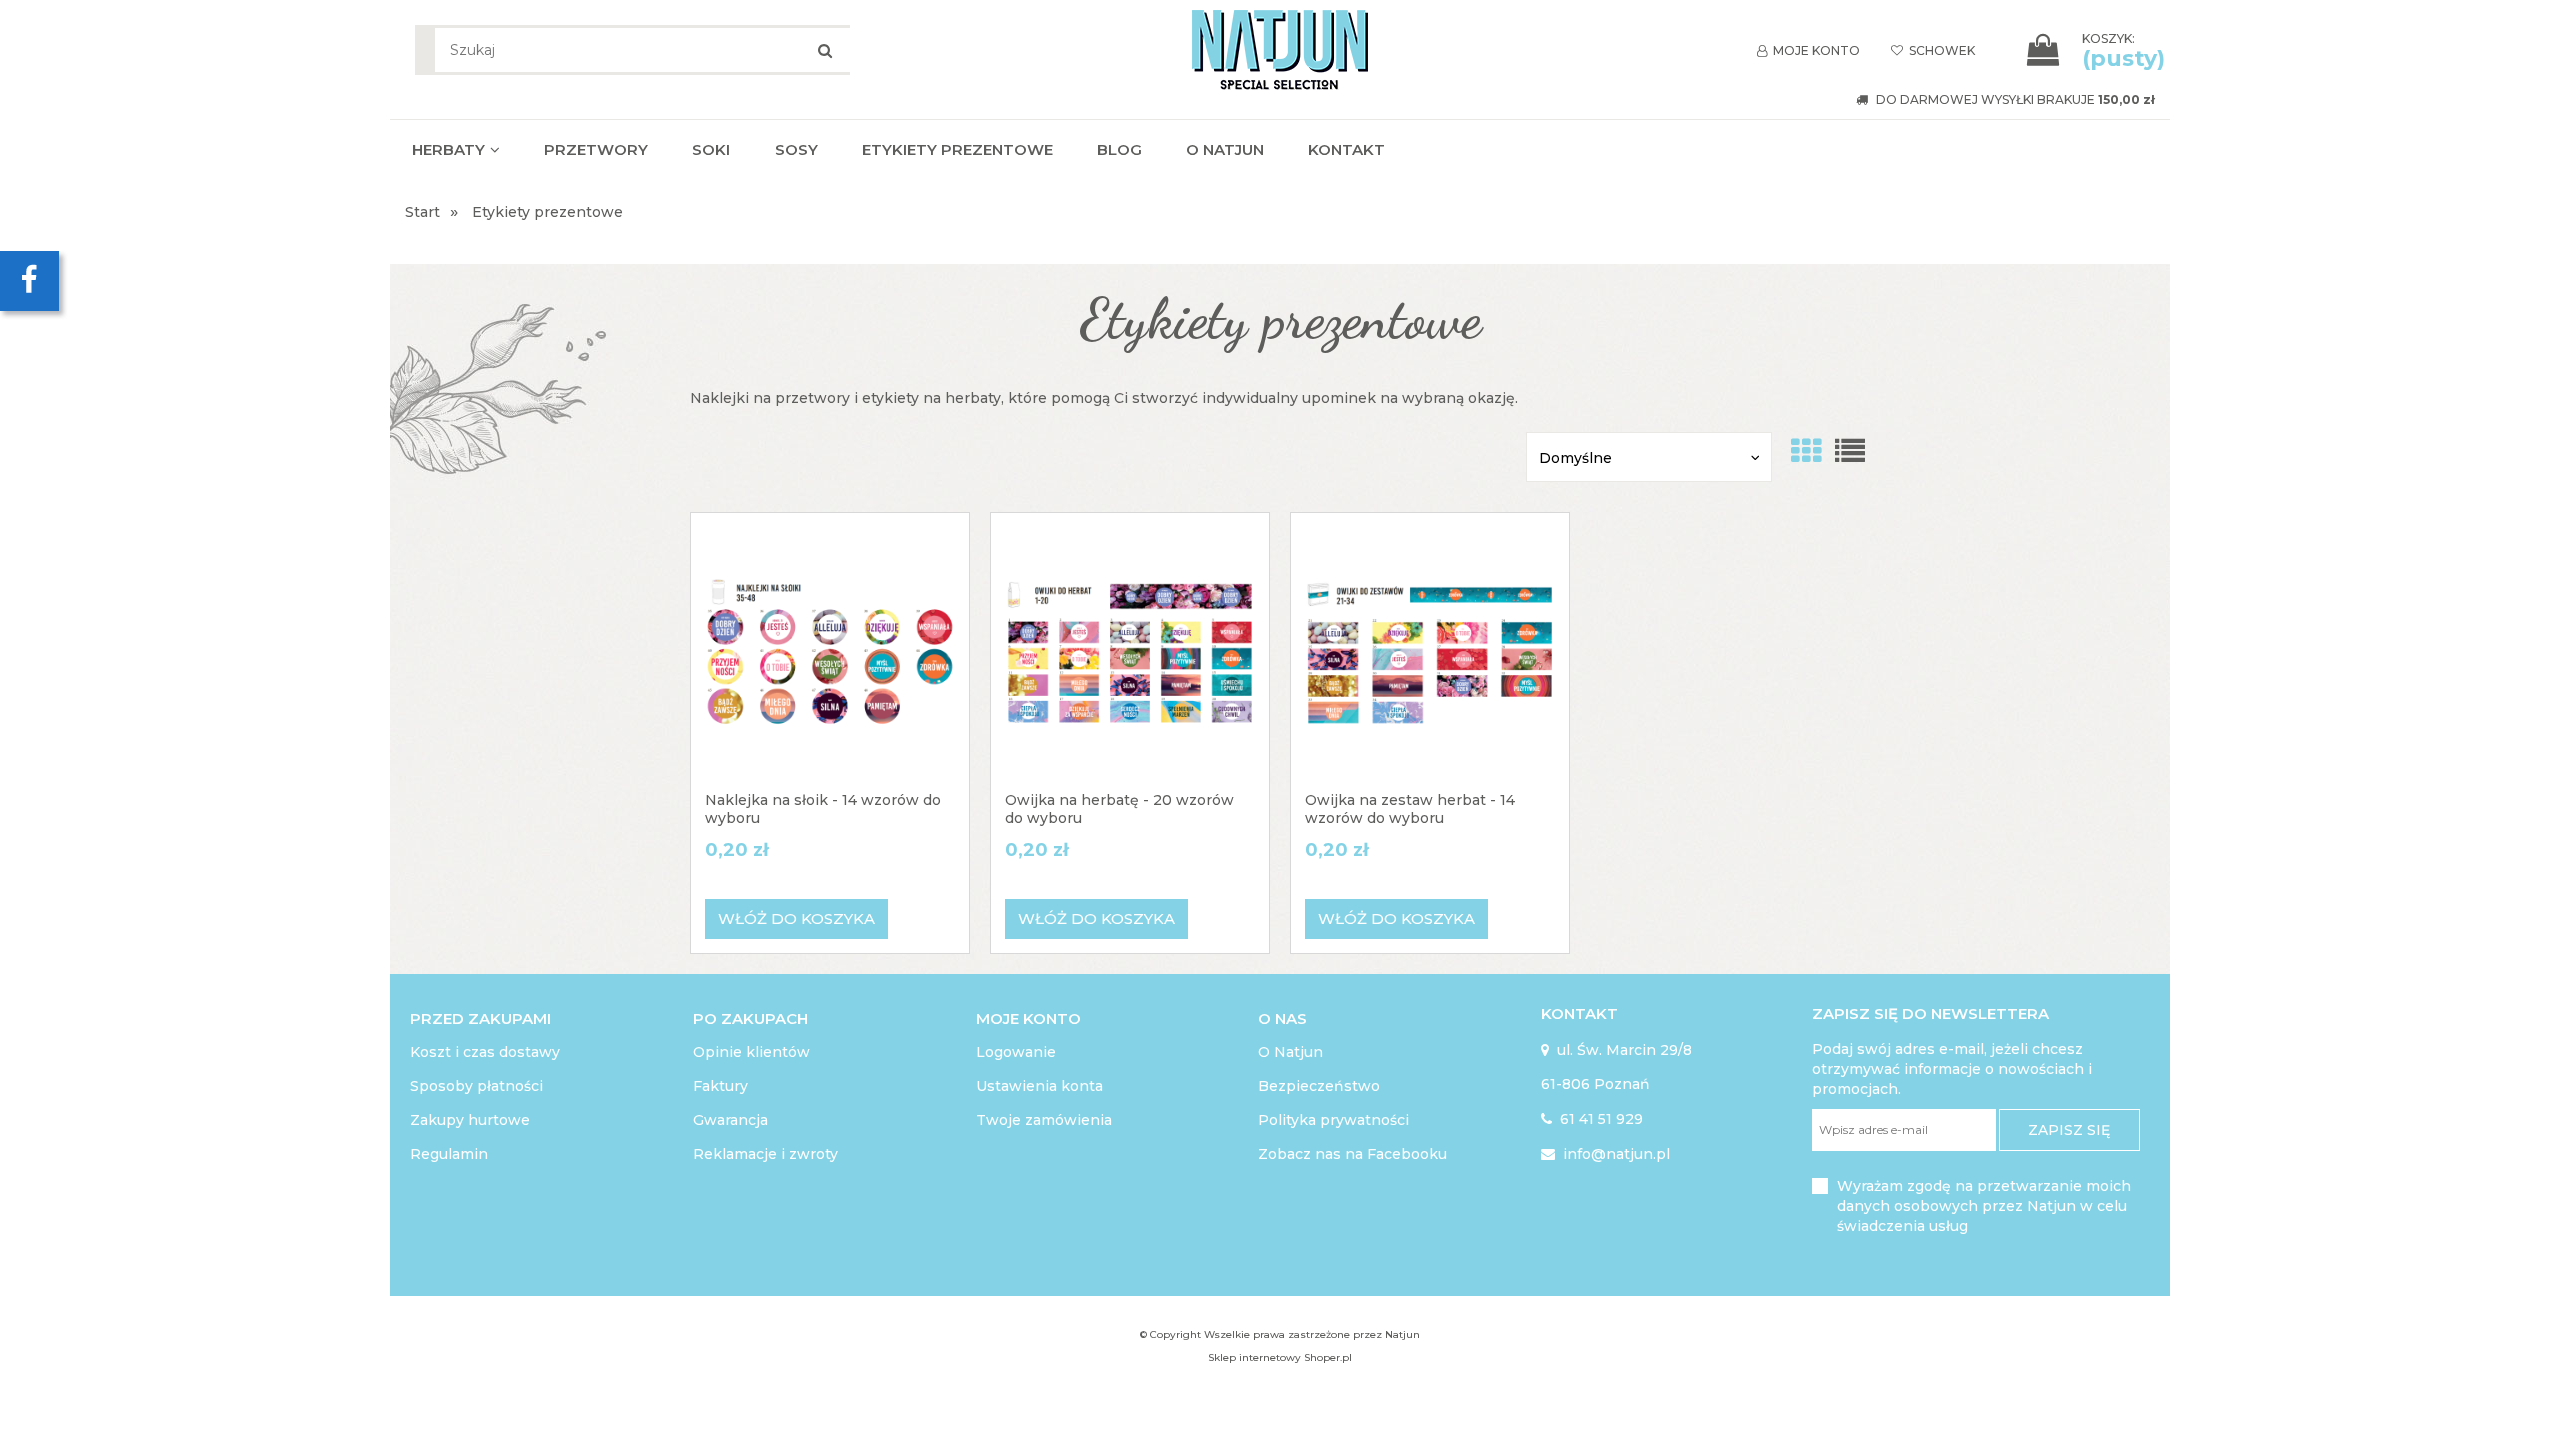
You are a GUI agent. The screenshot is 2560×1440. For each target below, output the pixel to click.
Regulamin (449, 1154)
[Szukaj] (825, 50)
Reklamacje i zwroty (765, 1154)
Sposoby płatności (476, 1086)
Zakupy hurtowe (470, 1120)
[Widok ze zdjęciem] (1806, 451)
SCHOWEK (1933, 50)
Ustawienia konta (1039, 1086)
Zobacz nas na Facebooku (1352, 1154)
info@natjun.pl (1605, 1154)
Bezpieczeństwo (1319, 1086)
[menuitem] (456, 149)
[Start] (1280, 47)
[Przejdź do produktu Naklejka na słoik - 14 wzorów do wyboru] (830, 652)
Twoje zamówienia (1044, 1120)
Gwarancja (730, 1120)
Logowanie (1016, 1052)
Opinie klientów (751, 1052)
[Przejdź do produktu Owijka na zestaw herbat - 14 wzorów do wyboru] (1430, 652)
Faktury (720, 1086)
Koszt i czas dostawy (485, 1052)
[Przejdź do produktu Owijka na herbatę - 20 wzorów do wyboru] (1130, 652)
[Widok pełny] (1850, 451)
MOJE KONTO (1808, 50)
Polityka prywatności (1333, 1120)
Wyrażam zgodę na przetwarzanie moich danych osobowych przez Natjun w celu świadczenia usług (1984, 1206)
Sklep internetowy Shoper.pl (1280, 1357)
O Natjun (1290, 1052)
